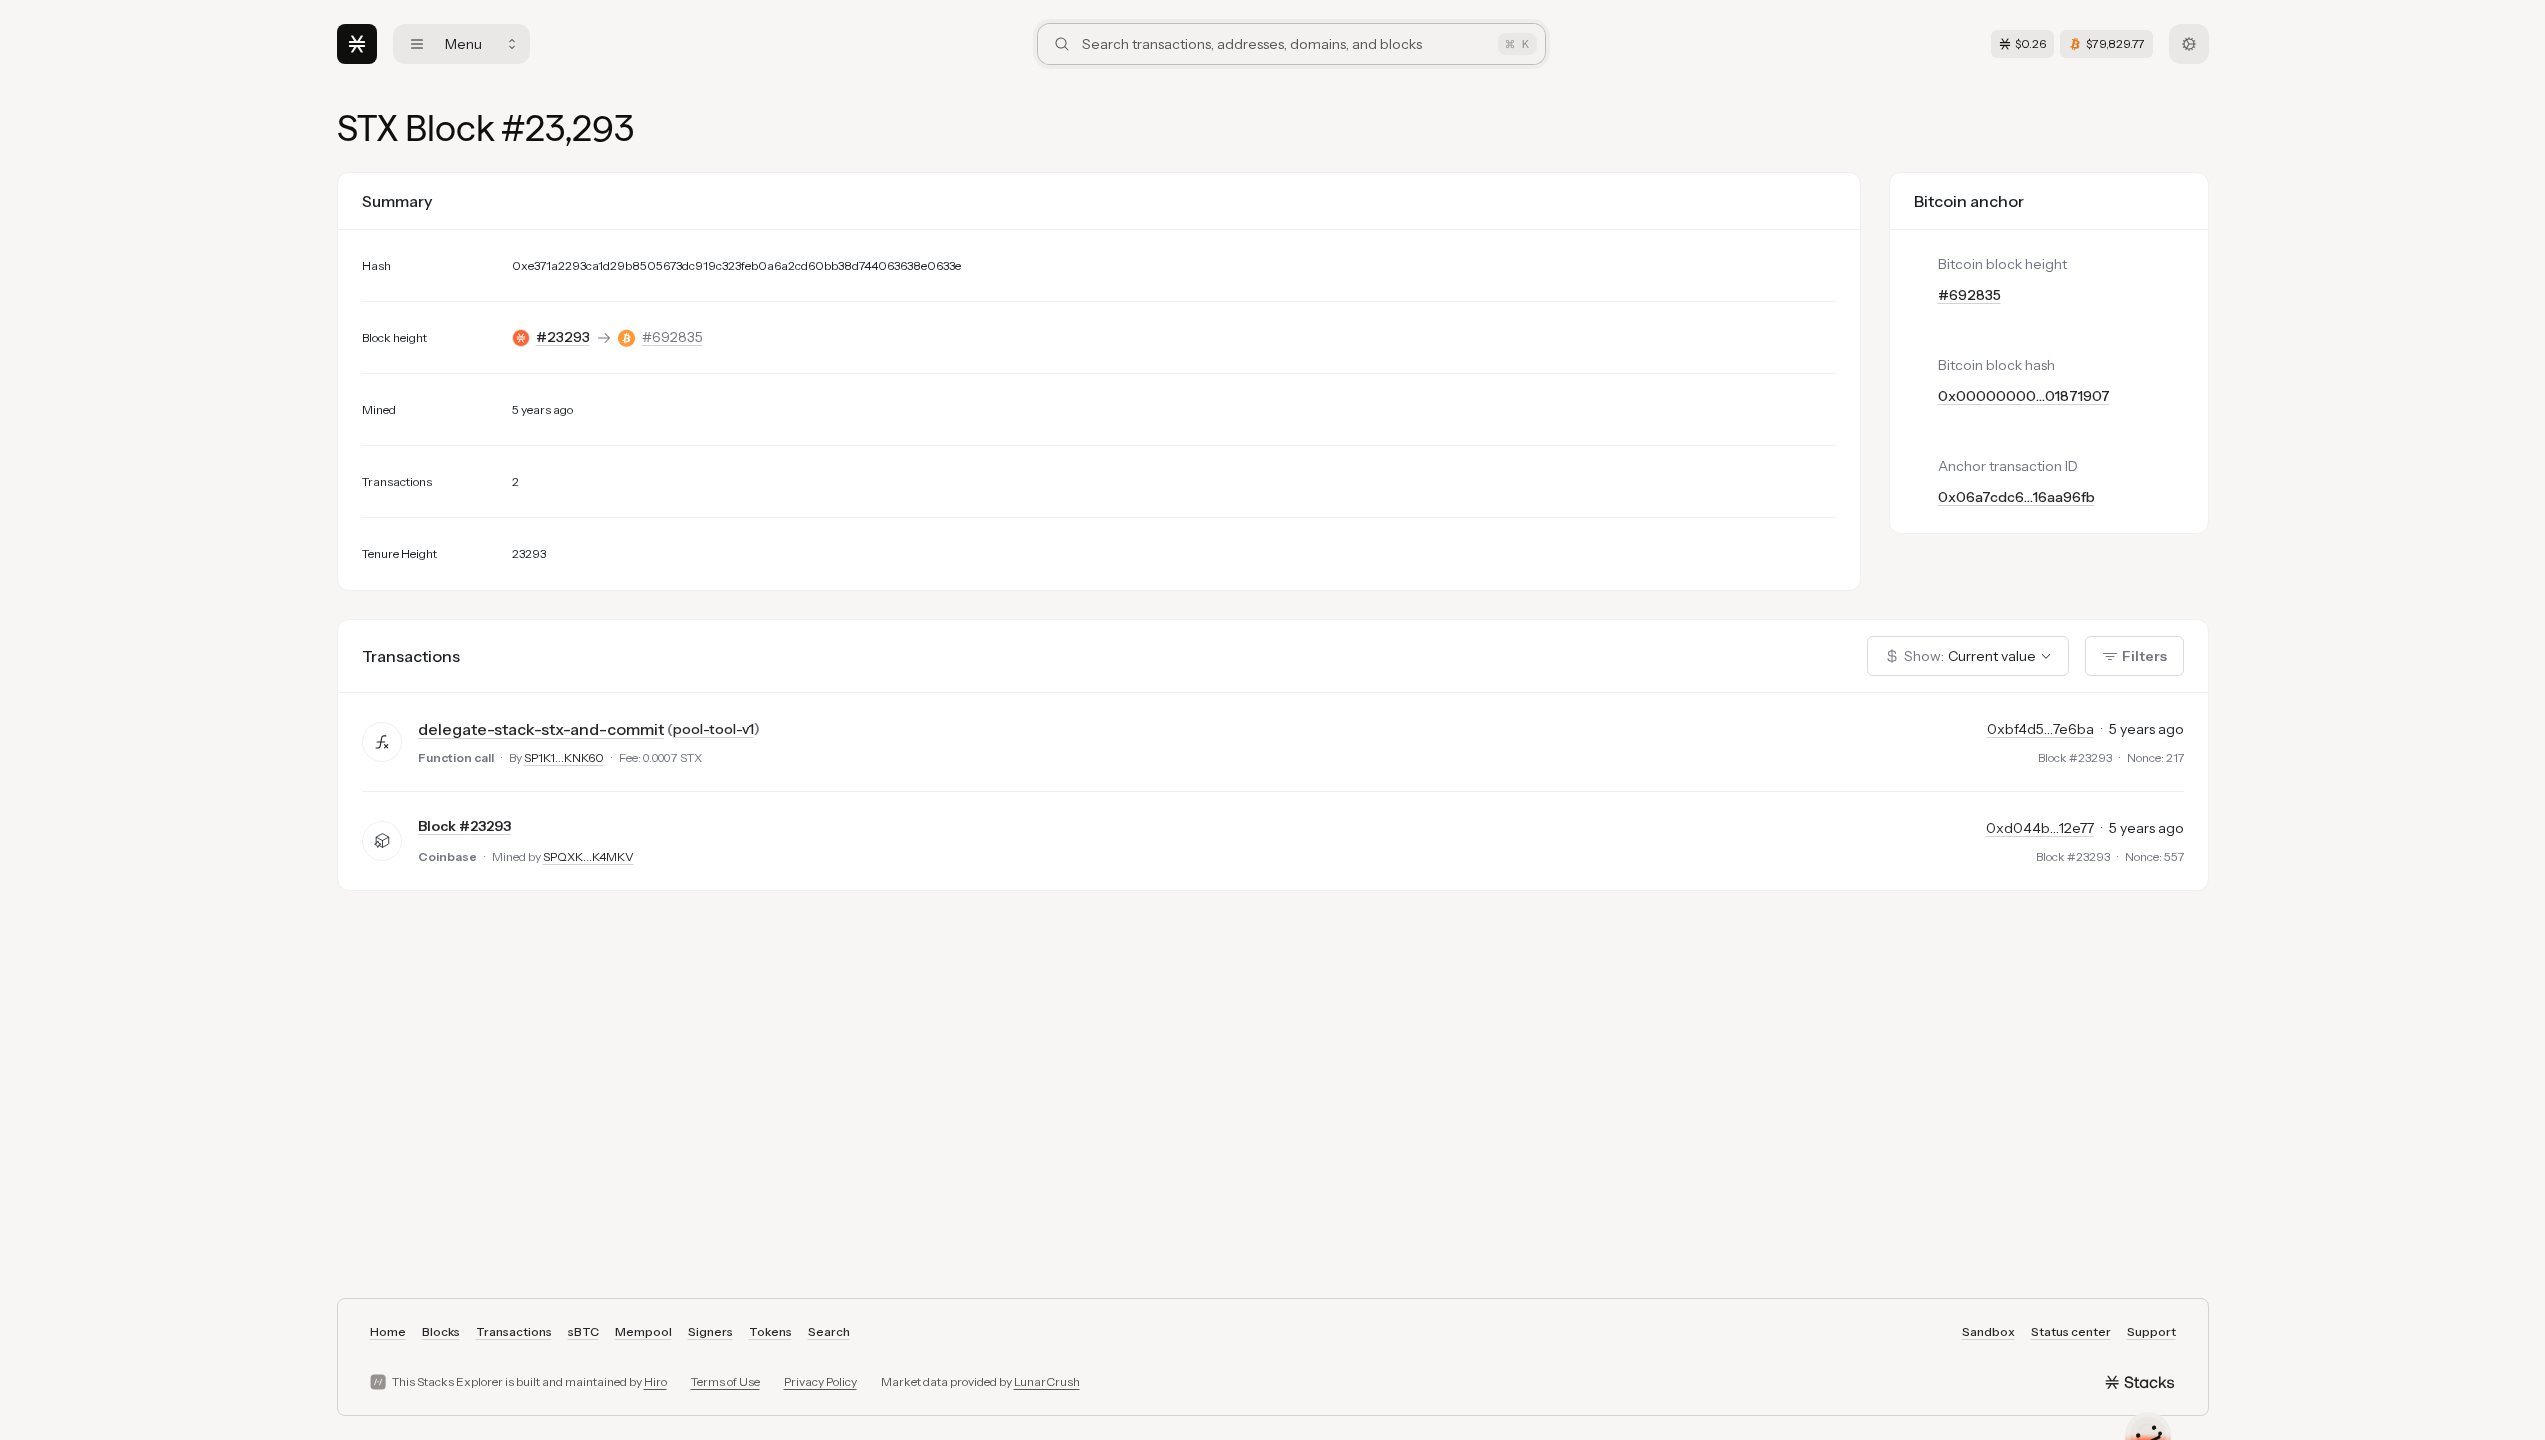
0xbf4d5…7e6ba (2040, 729)
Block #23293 (464, 826)
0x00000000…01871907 (2024, 396)
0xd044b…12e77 (2040, 828)
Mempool (643, 1331)
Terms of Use (725, 1381)
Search (829, 1331)
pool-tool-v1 (713, 729)
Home (388, 1331)
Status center (2071, 1331)
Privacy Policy (820, 1381)
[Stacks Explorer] (357, 44)
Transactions (514, 1331)
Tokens (770, 1331)
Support (2151, 1331)
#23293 (563, 337)
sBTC (583, 1331)
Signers (710, 1331)
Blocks (441, 1331)
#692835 (672, 337)
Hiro (655, 1381)
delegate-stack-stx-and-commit (541, 729)
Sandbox (1988, 1331)
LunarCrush (1047, 1381)
